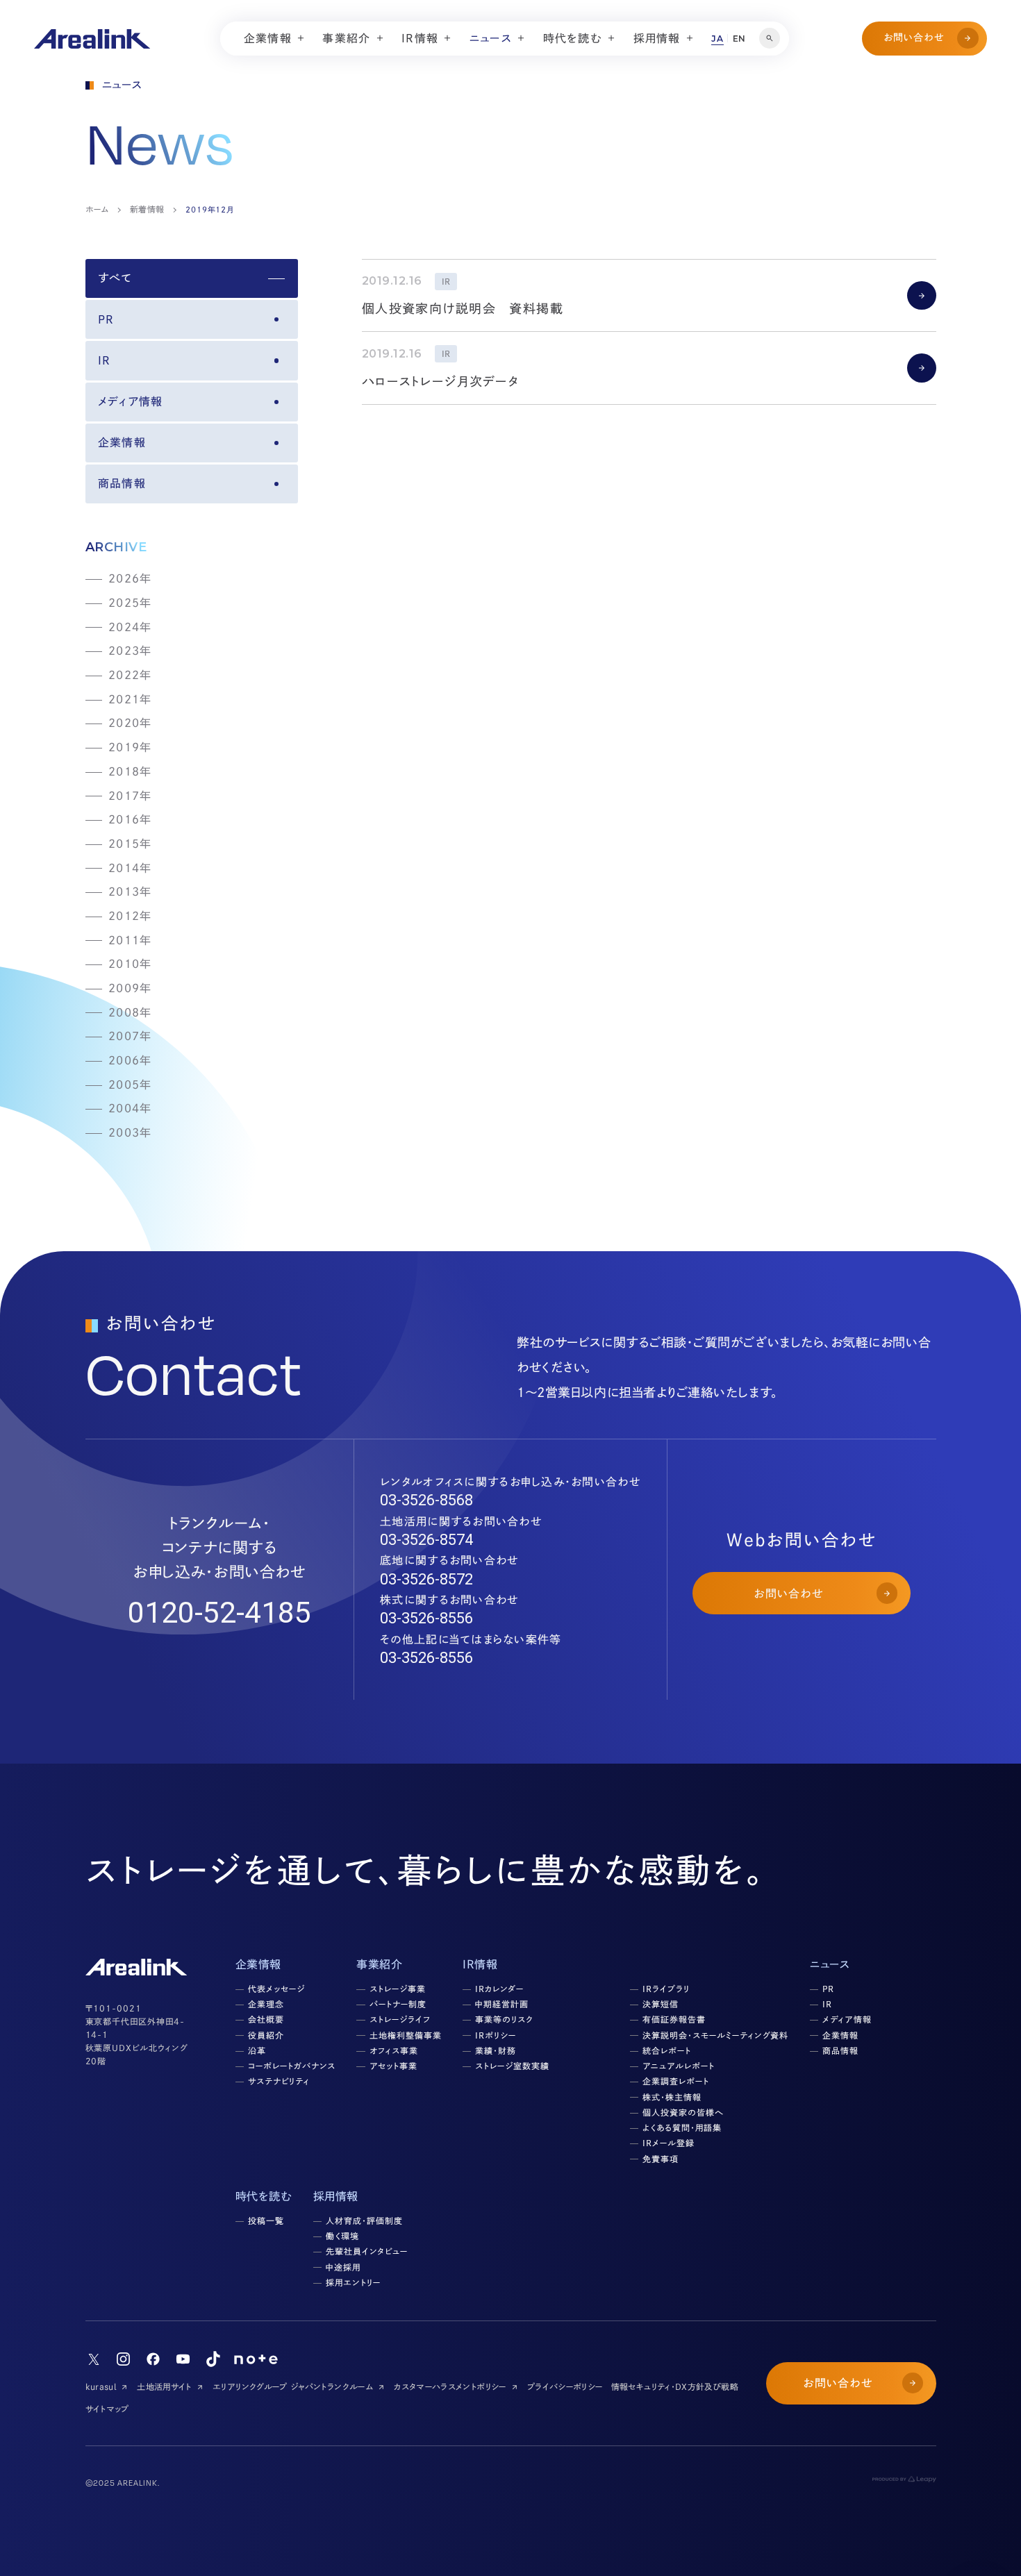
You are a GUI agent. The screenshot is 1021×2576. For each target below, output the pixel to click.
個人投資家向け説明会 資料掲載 (463, 308)
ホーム (97, 209)
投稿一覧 (266, 2220)
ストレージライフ (400, 2019)
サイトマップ (107, 2409)
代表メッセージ (276, 1989)
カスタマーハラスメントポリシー (450, 2386)
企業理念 (266, 2004)
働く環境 (342, 2236)
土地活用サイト (164, 2386)
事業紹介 (379, 1964)
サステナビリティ (279, 2081)
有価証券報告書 (674, 2019)
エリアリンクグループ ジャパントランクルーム (293, 2386)
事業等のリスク (504, 2019)
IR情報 (480, 1964)
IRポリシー (496, 2035)
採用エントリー (353, 2282)
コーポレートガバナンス (292, 2066)
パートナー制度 (398, 2004)
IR (105, 360)
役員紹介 (266, 2035)
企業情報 (122, 442)
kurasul (101, 2386)
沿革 (257, 2050)
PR (106, 319)
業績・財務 (496, 2050)
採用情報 (336, 2196)
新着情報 (147, 209)
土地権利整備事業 (406, 2035)
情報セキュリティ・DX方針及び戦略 (675, 2386)
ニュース (830, 1964)
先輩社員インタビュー (367, 2251)
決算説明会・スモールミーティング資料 (715, 2035)
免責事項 (661, 2159)
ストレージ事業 (398, 1989)
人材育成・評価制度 (364, 2220)
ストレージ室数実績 (512, 2066)
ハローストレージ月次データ (441, 381)
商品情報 (122, 483)
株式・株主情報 (672, 2097)
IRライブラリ (666, 1989)
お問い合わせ (914, 37)
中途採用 (343, 2267)
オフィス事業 (394, 2050)
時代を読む (264, 2196)
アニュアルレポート (679, 2066)
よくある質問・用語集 (682, 2127)
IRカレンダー (499, 1989)
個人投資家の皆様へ (683, 2112)
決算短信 (661, 2004)
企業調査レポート (676, 2081)
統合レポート (667, 2050)
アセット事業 (393, 2066)
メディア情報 (131, 401)
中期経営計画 (502, 2004)
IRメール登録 (669, 2143)
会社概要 (266, 2019)
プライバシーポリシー (565, 2386)
